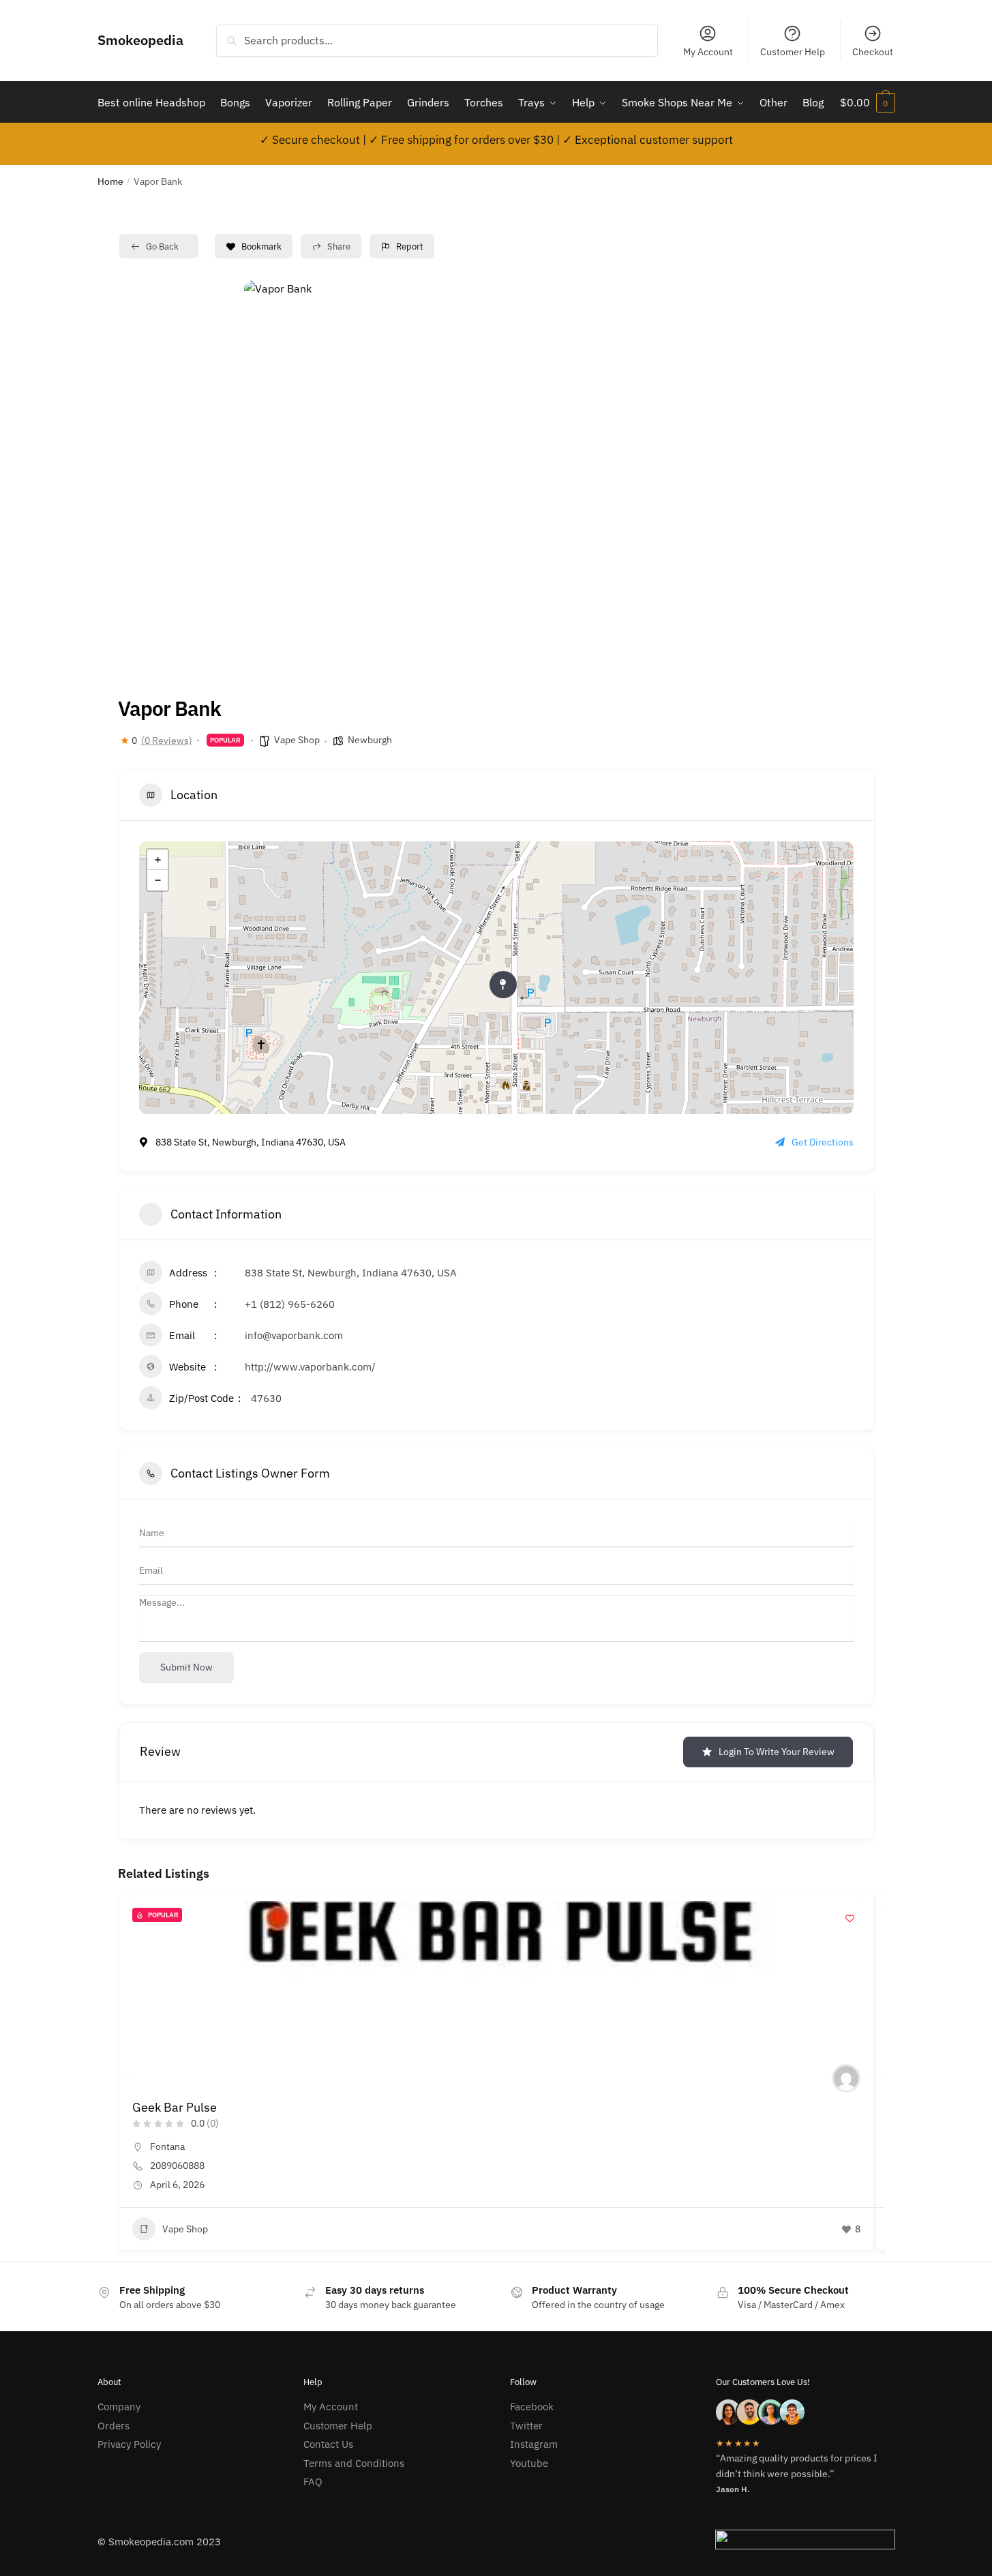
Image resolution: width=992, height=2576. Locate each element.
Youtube (529, 2463)
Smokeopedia (140, 40)
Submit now (186, 1667)
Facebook (532, 2407)
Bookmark (261, 246)
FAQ (313, 2482)
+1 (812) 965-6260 (290, 1304)
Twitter (526, 2426)
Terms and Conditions (354, 2463)
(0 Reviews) (167, 740)
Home (110, 181)
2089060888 (177, 2166)
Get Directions (823, 1142)
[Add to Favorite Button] (850, 1918)
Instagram (534, 2444)
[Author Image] (846, 2078)
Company (119, 2407)
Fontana (167, 2146)
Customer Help (793, 52)
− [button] (158, 880)
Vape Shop (297, 740)
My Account (708, 52)
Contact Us (328, 2444)
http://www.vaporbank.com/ (310, 1367)
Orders (114, 2426)
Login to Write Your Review (777, 1752)
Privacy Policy (129, 2444)
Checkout (873, 52)
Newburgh (370, 740)
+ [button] (158, 860)
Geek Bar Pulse (175, 2107)
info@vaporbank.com (294, 1335)
